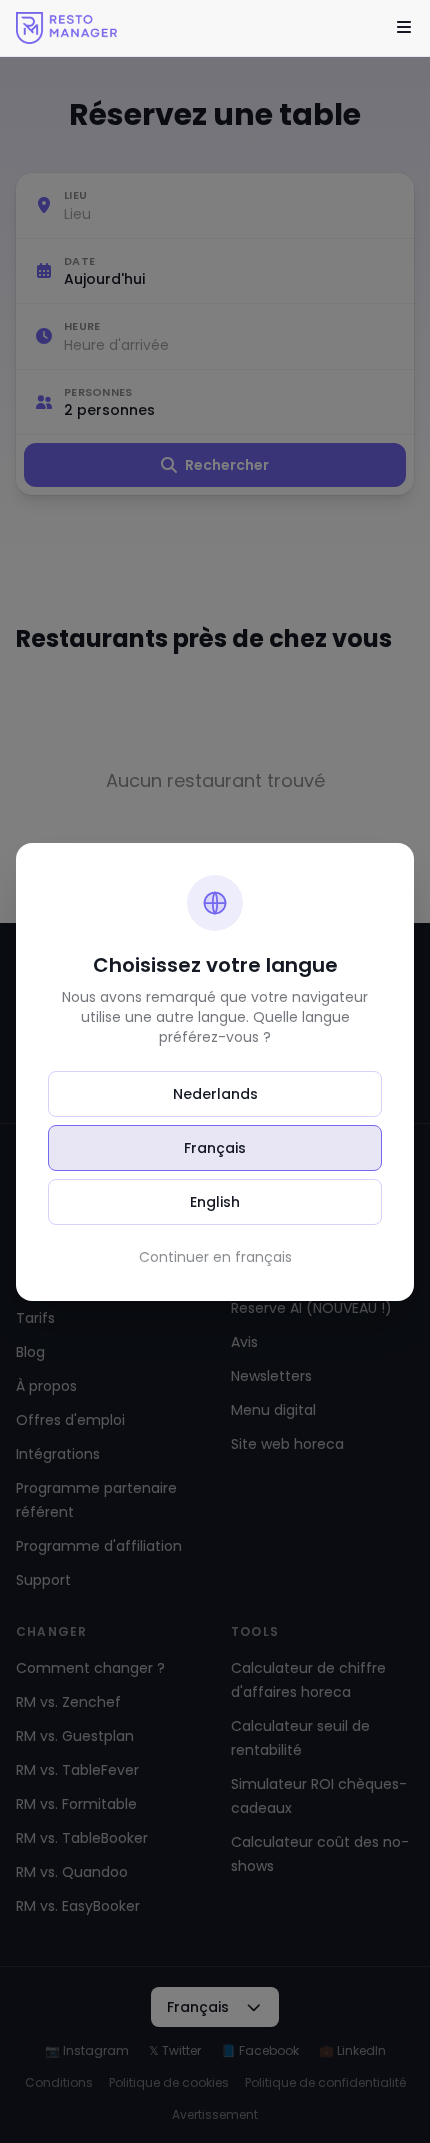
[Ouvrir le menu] (404, 28)
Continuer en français (215, 1257)
